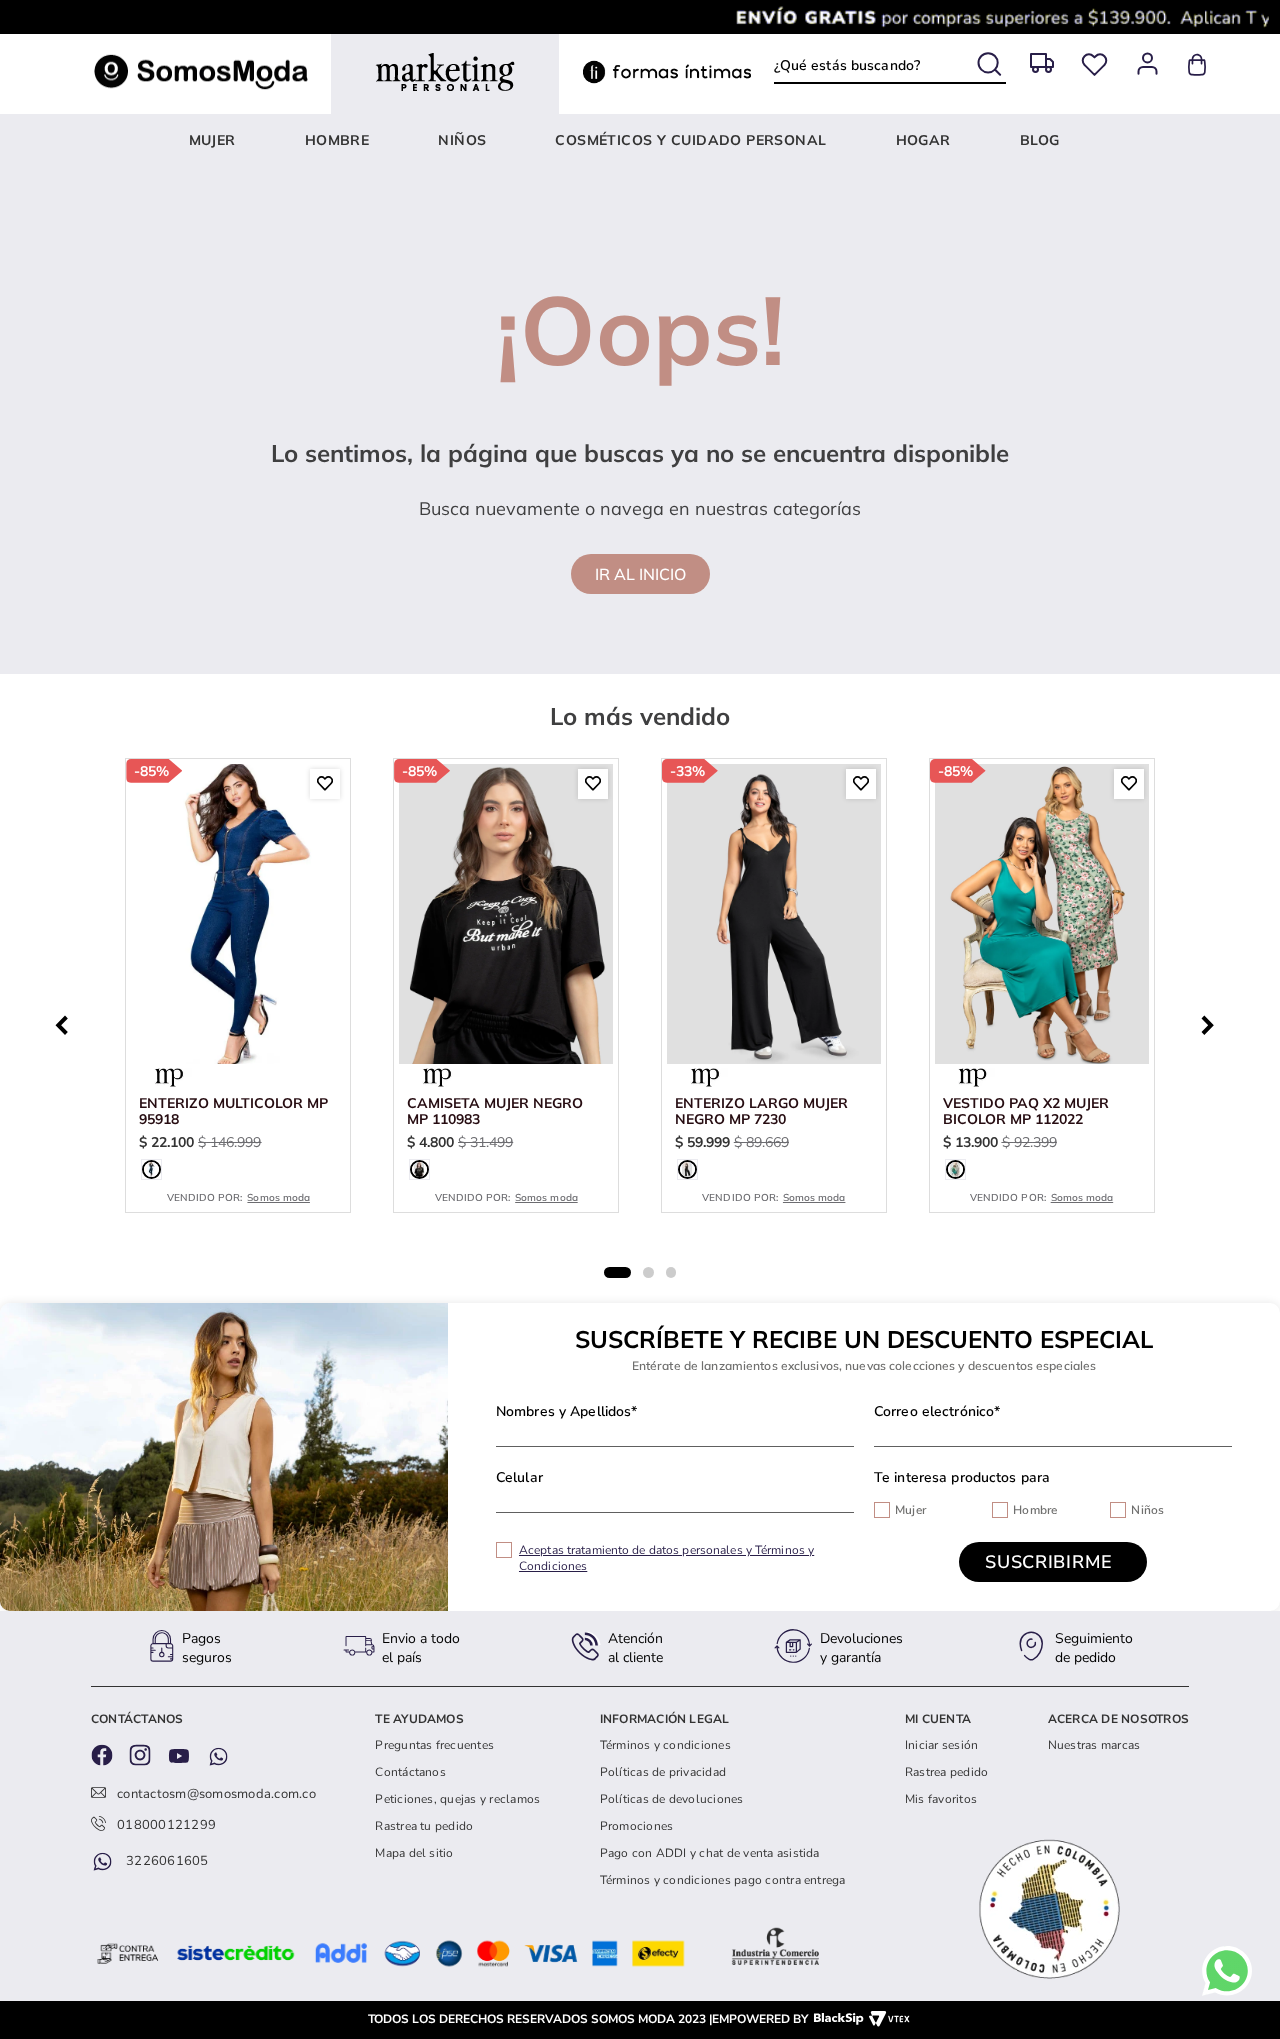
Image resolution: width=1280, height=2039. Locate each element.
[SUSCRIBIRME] (1053, 1562)
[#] (1094, 64)
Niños (1147, 1510)
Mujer (910, 1510)
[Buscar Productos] (991, 60)
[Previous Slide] (67, 1023)
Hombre (1035, 1510)
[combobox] (889, 65)
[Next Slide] (1213, 1023)
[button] (151, 1169)
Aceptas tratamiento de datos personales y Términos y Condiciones (666, 1558)
